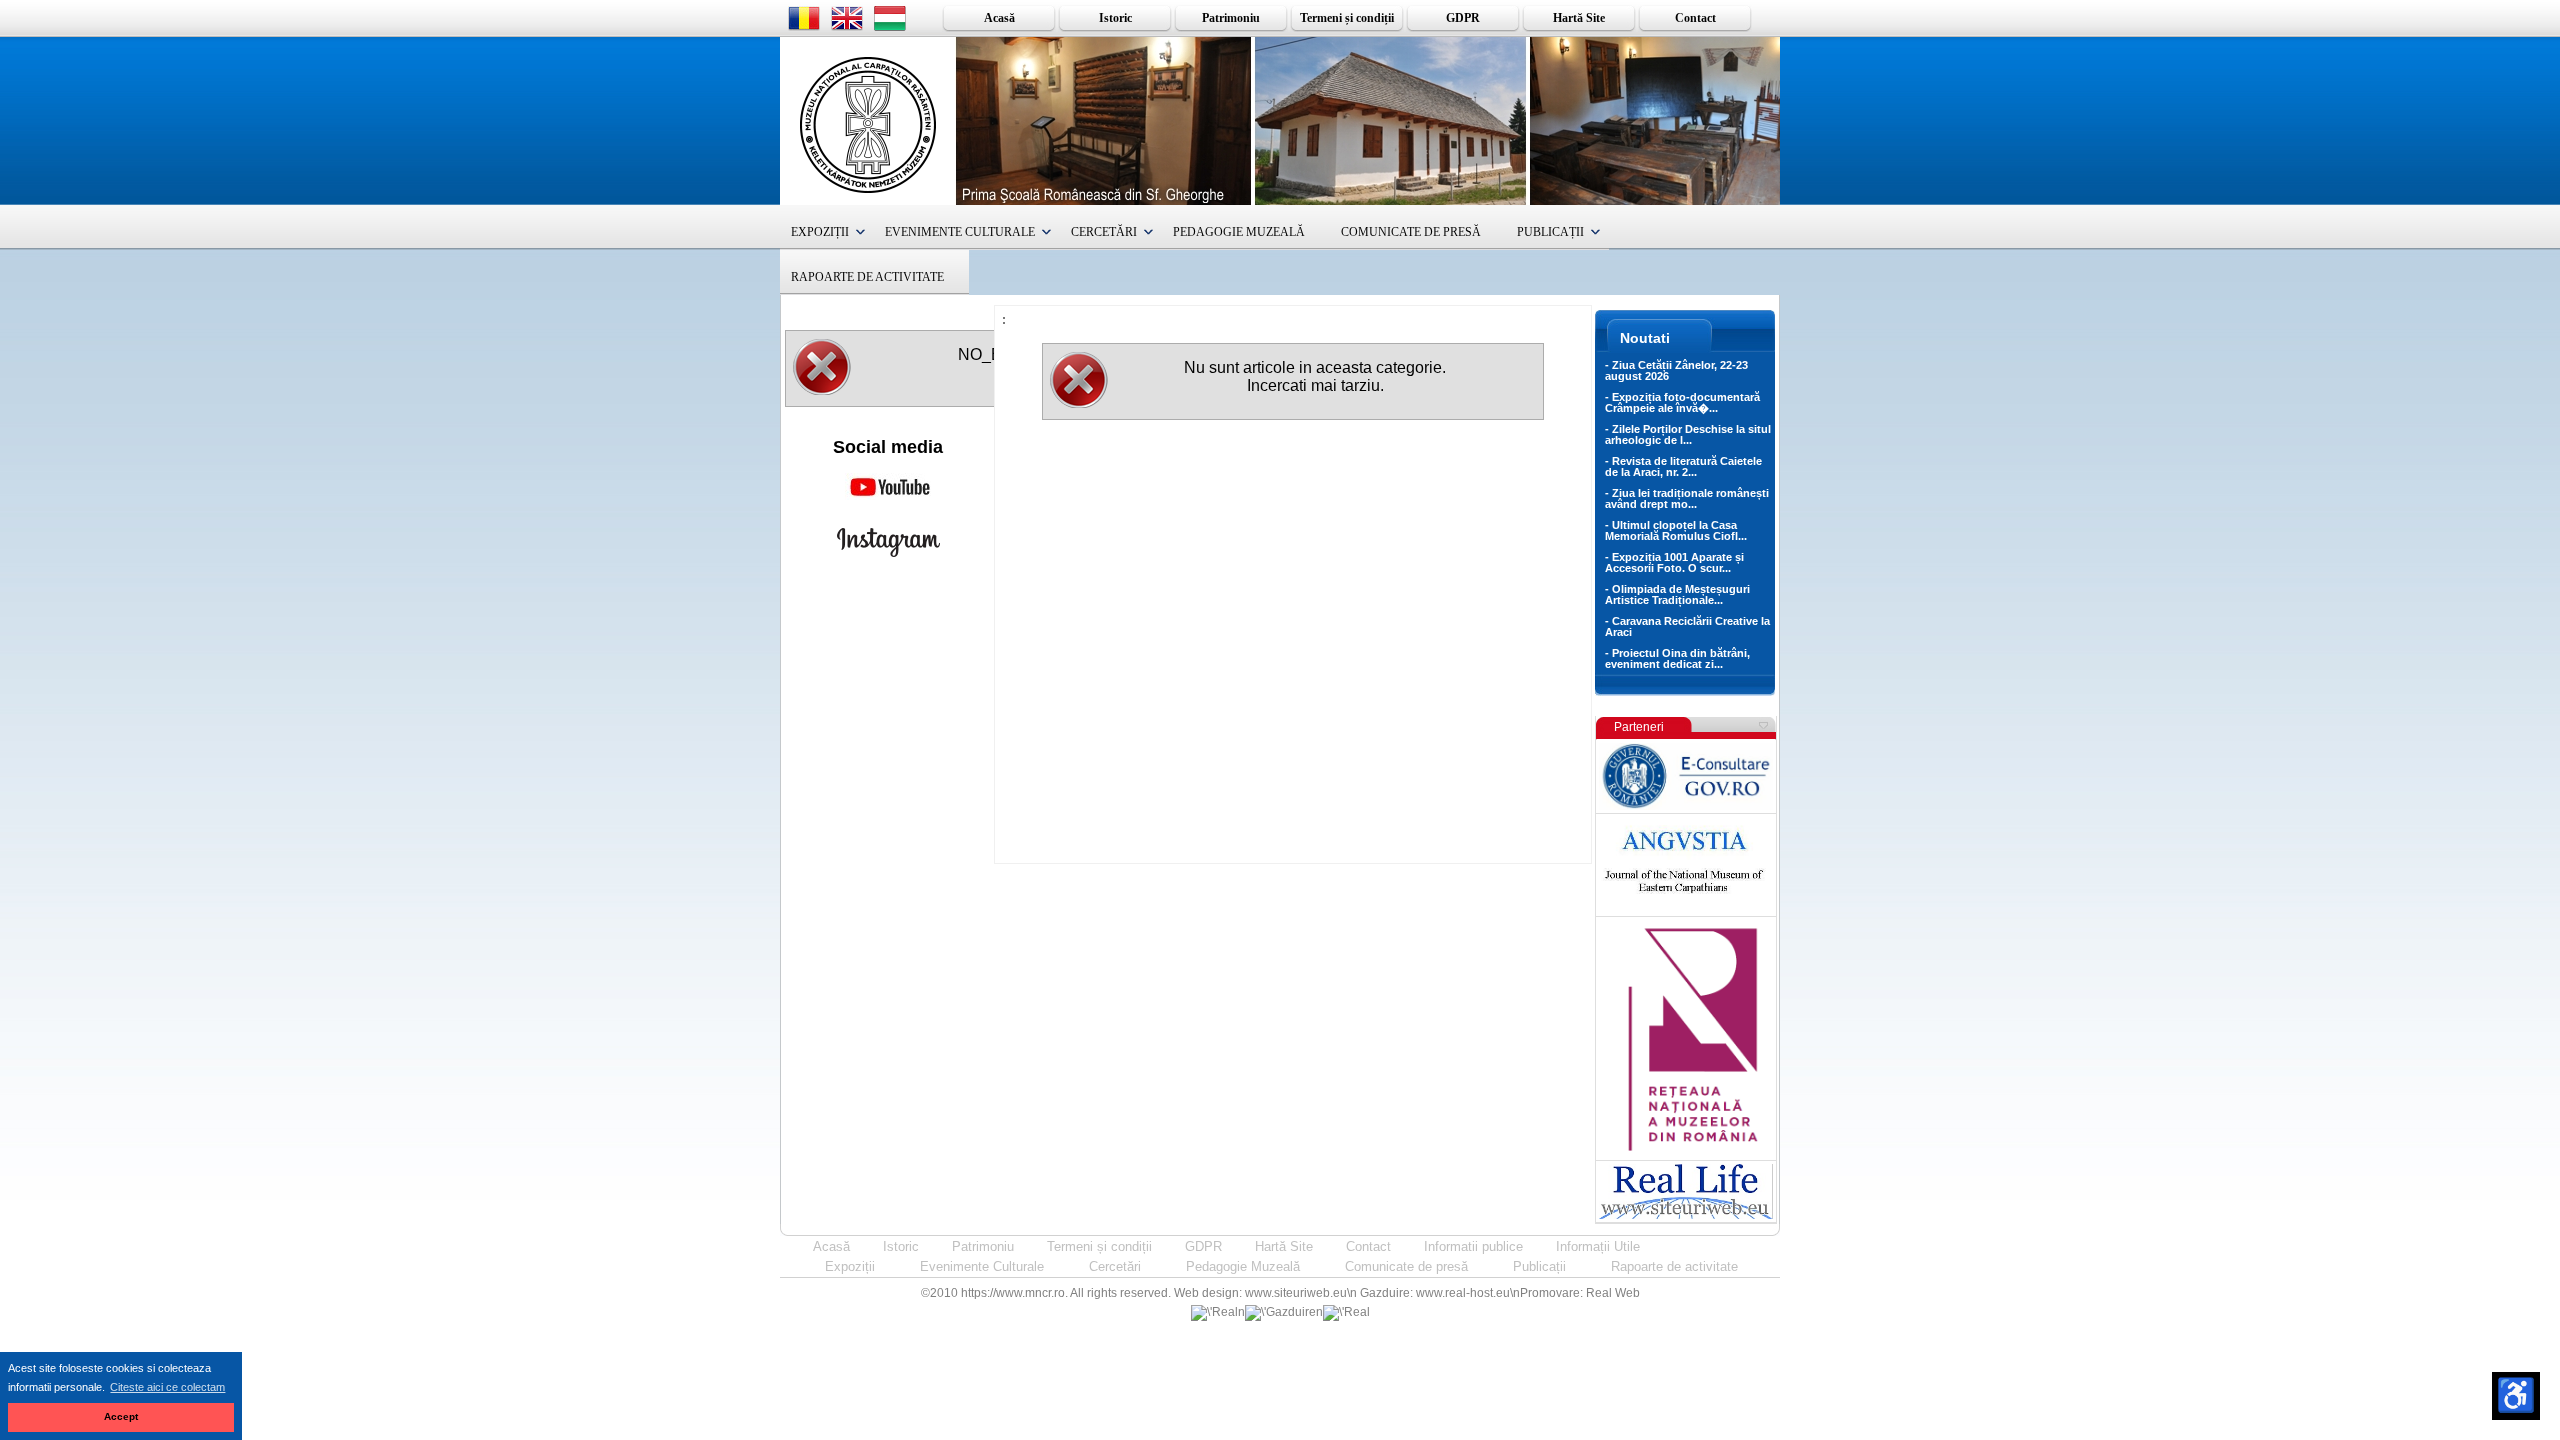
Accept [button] (121, 1416)
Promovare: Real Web (1580, 1293)
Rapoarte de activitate (867, 277)
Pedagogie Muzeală (1239, 232)
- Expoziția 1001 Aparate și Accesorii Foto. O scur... (1674, 562)
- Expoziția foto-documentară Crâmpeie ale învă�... (1682, 402)
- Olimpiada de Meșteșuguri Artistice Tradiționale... (1677, 594)
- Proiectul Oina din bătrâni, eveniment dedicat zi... (1677, 658)
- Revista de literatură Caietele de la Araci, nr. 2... (1683, 466)
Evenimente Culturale (960, 232)
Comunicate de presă (1411, 232)
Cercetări (1104, 232)
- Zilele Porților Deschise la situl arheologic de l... (1688, 434)
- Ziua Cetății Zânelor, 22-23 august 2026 (1676, 370)
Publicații (1550, 232)
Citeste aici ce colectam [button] (167, 1387)
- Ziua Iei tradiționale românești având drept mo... (1687, 498)
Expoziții (820, 232)
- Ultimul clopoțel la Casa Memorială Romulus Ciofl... (1676, 530)
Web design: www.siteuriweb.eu (1260, 1293)
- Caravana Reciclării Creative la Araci (1687, 626)
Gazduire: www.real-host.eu (1435, 1293)
